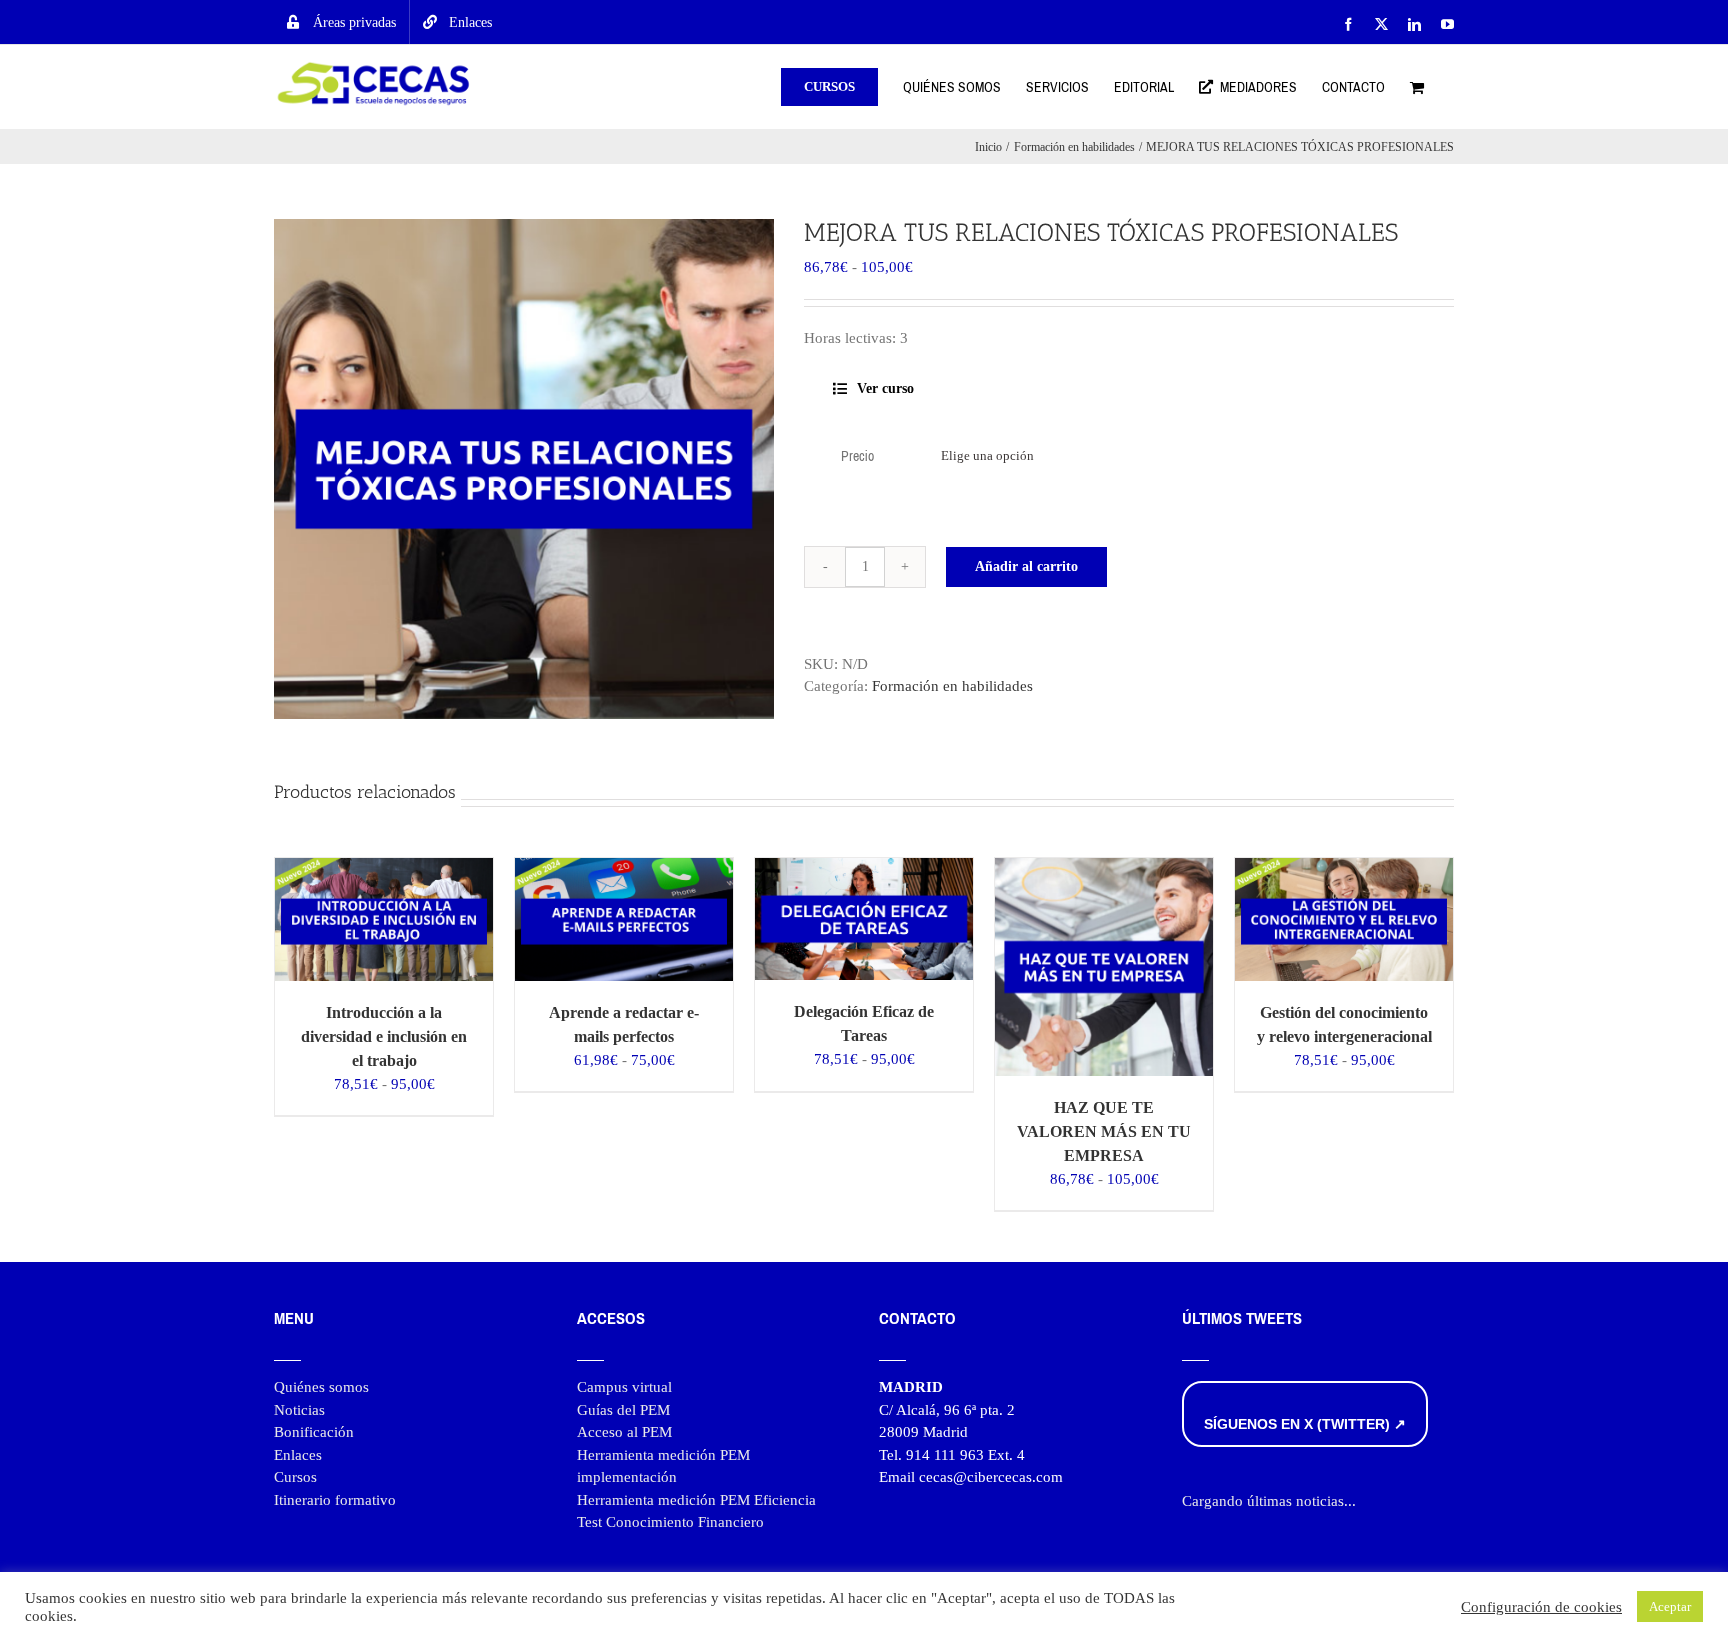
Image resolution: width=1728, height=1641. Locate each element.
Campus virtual (624, 1387)
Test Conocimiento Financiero (670, 1522)
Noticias (299, 1410)
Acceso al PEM (624, 1432)
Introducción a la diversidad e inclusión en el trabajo (384, 1036)
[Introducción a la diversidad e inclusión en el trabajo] (384, 869)
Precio (857, 456)
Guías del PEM (623, 1410)
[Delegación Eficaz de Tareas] (864, 869)
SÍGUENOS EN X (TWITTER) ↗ (1305, 1424)
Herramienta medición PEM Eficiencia (696, 1500)
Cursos (295, 1477)
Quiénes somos (321, 1387)
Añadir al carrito (1026, 566)
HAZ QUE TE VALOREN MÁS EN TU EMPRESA (1104, 1131)
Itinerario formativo (335, 1500)
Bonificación (314, 1432)
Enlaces (298, 1455)
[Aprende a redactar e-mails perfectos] (624, 869)
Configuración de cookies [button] (1541, 1607)
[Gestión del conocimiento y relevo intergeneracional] (1344, 869)
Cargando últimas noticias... (1269, 1501)
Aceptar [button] (1670, 1606)
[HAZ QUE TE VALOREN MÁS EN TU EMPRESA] (1104, 869)
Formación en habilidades (952, 686)
